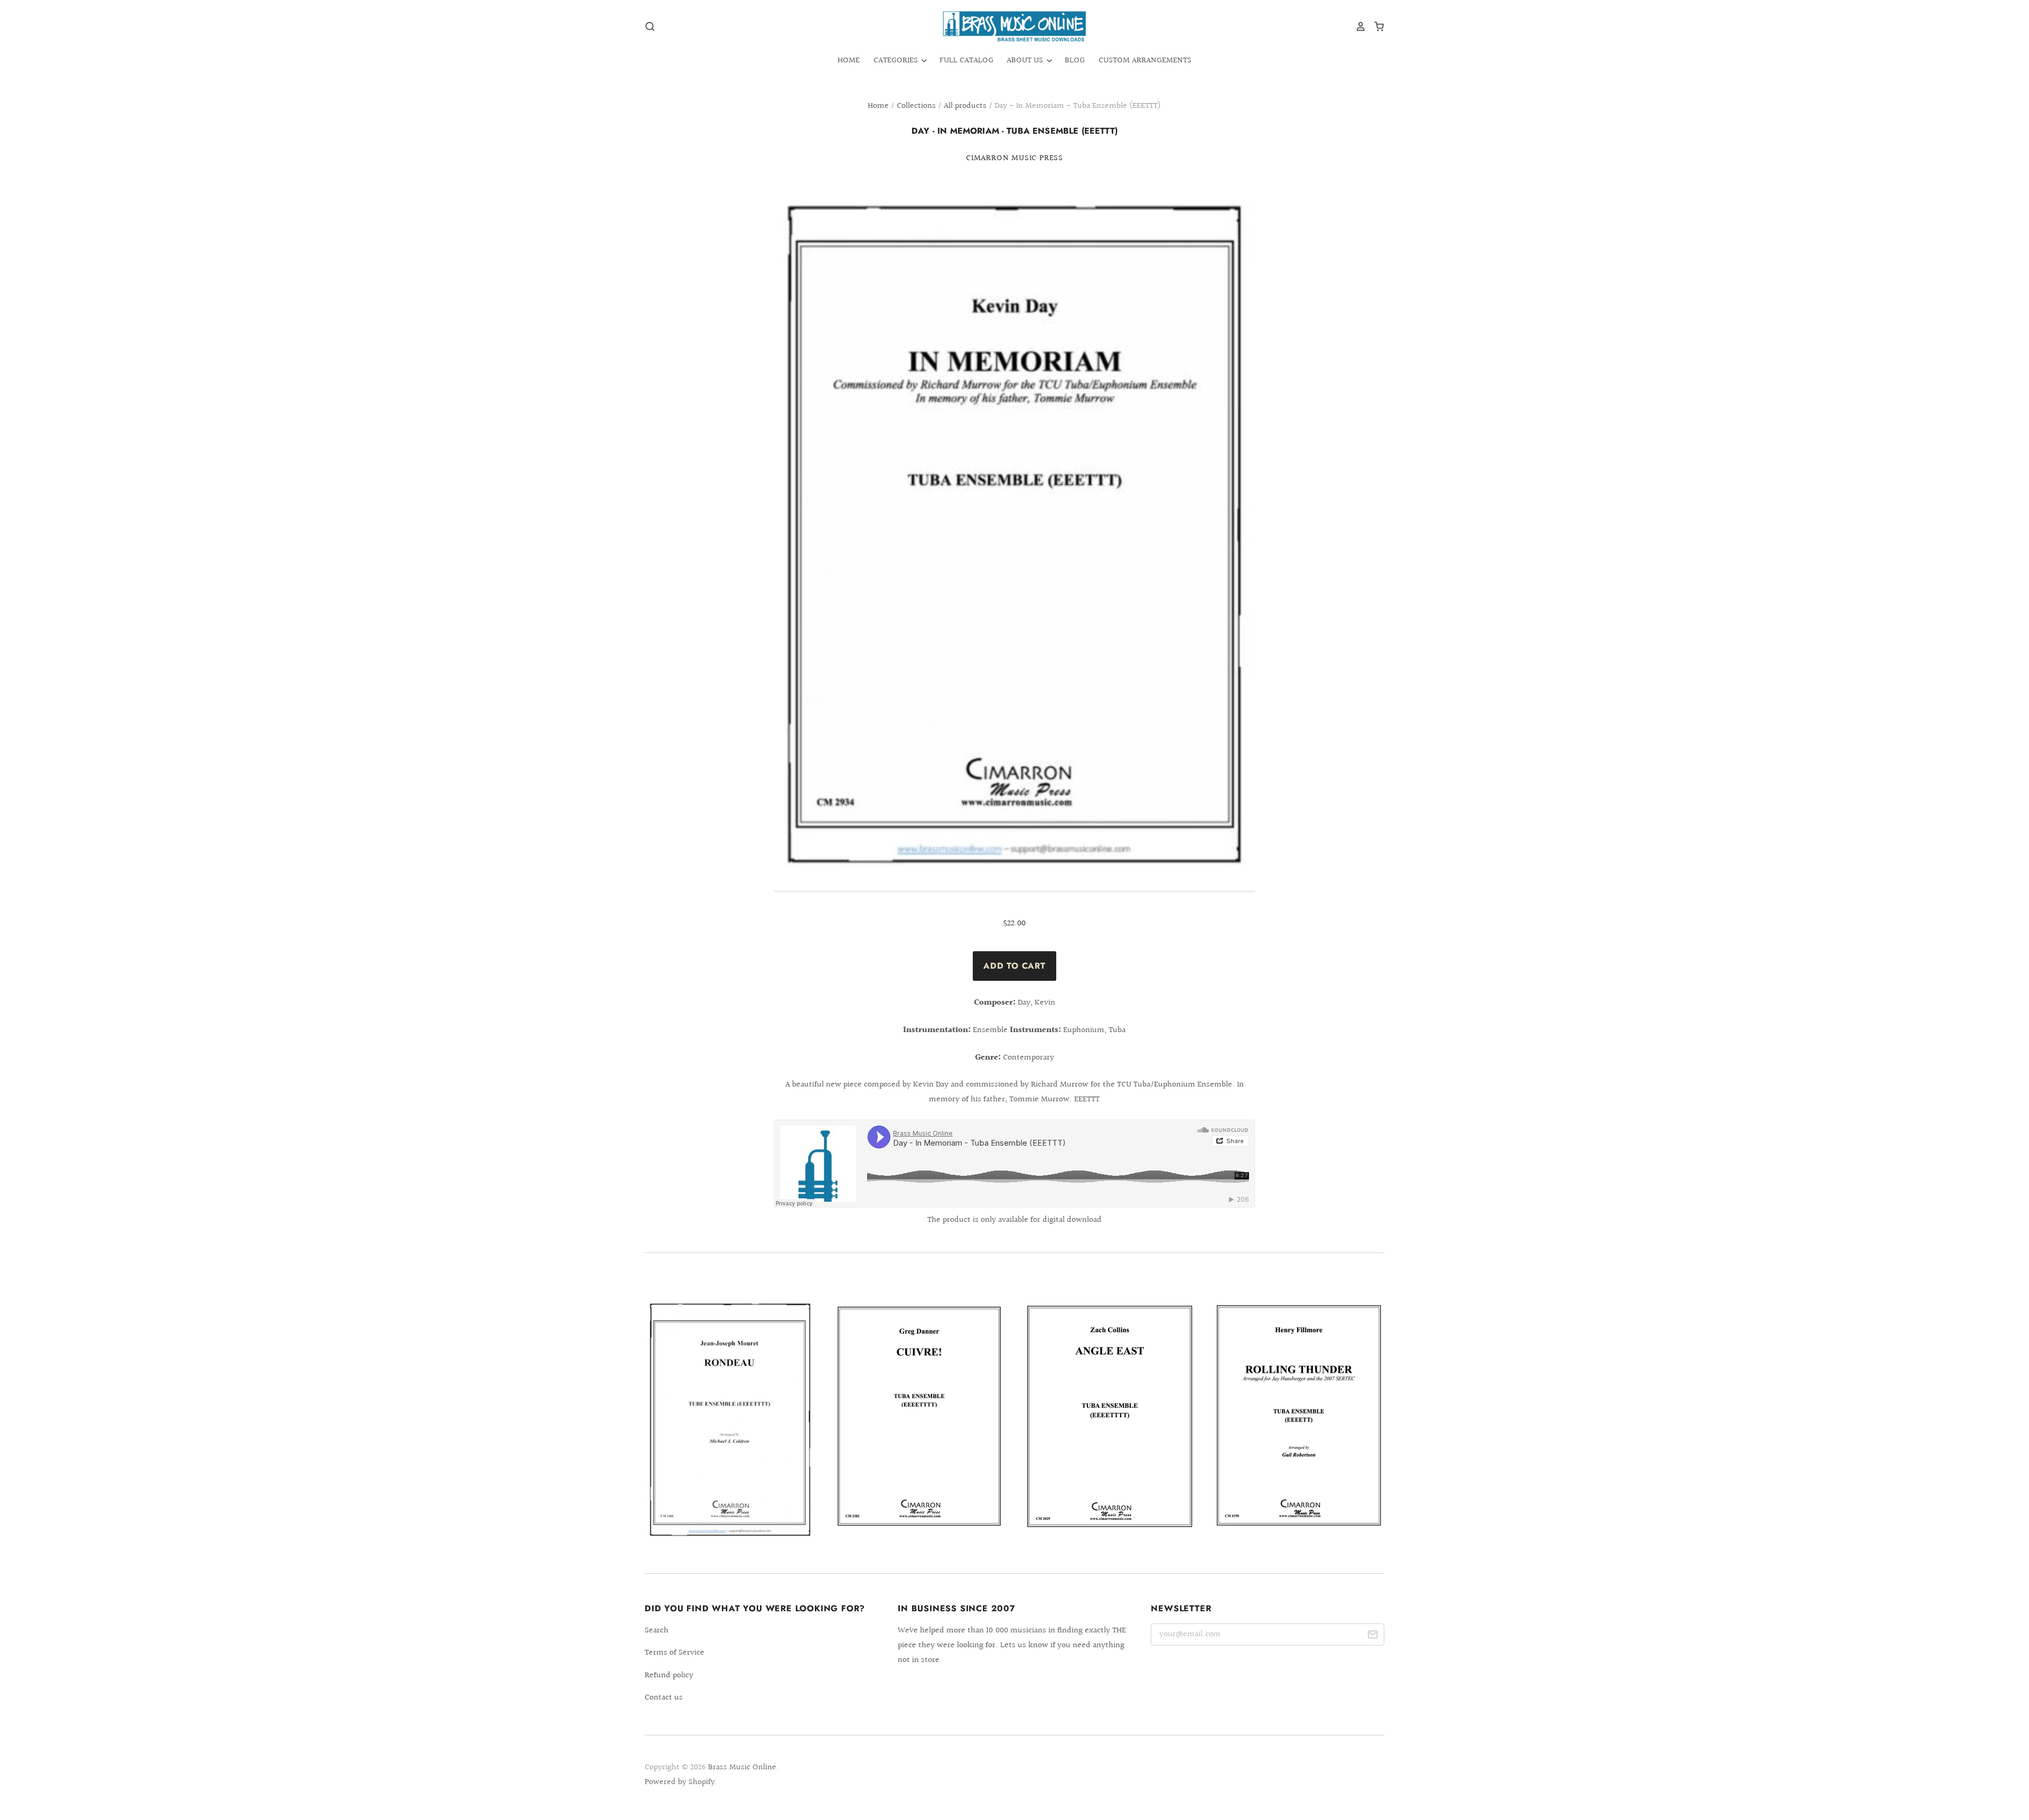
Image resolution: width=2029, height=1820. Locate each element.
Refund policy (669, 1675)
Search (657, 1631)
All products (965, 106)
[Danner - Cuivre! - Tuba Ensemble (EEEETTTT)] (919, 1415)
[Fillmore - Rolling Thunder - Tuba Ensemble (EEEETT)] (1299, 1415)
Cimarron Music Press (1015, 158)
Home (849, 61)
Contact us (664, 1698)
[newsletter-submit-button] (1372, 1636)
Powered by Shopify (680, 1782)
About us (1026, 61)
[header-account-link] (1357, 26)
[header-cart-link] (1375, 26)
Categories (897, 61)
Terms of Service (674, 1653)
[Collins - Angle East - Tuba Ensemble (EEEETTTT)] (1110, 1416)
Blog (1075, 61)
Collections (916, 106)
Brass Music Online (742, 1767)
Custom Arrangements (1145, 61)
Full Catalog (966, 61)
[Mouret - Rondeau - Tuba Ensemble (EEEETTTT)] (730, 1423)
